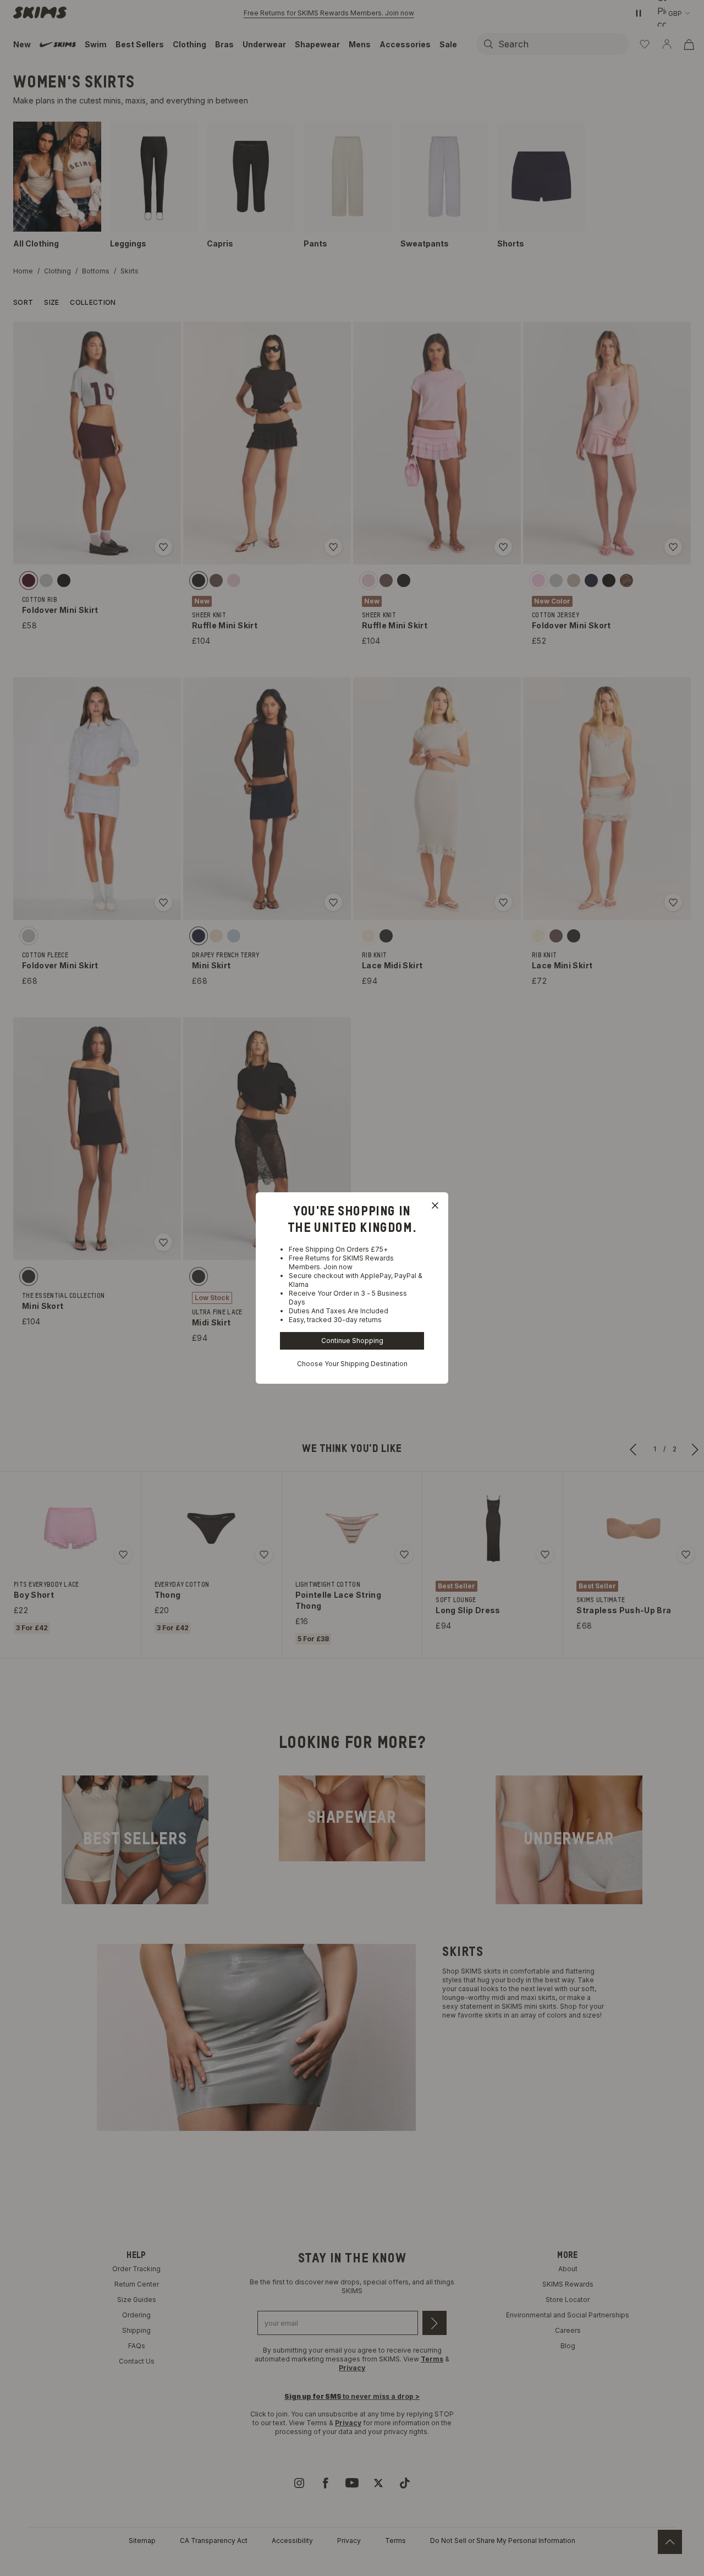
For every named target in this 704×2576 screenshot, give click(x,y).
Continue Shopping (352, 1341)
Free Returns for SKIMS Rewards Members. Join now (341, 1262)
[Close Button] (435, 1205)
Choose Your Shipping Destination (352, 1364)
